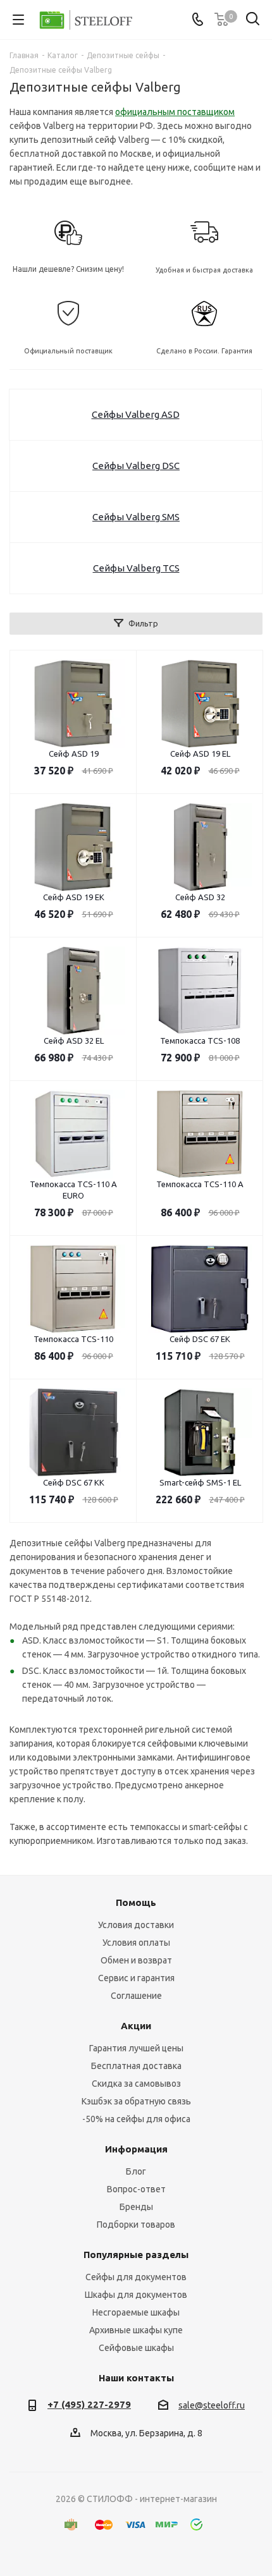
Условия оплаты (136, 1943)
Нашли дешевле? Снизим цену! (68, 269)
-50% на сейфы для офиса (136, 2119)
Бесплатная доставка (136, 2066)
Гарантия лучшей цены (136, 2048)
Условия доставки (136, 1925)
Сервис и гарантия (136, 1978)
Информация (136, 2149)
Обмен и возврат (136, 1960)
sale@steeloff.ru (212, 2405)
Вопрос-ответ (136, 2189)
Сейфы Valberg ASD (136, 414)
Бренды (136, 2207)
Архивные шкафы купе (136, 2330)
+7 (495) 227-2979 (89, 2404)
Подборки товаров (136, 2225)
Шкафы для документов (136, 2295)
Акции (136, 2026)
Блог (136, 2171)
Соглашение (136, 1996)
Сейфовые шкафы (136, 2348)
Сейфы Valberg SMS (136, 517)
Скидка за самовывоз (136, 2084)
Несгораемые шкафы (136, 2312)
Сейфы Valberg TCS (136, 568)
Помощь (136, 1902)
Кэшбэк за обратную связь (136, 2101)
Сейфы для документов (136, 2277)
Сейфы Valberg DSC (136, 466)
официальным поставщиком (175, 112)
